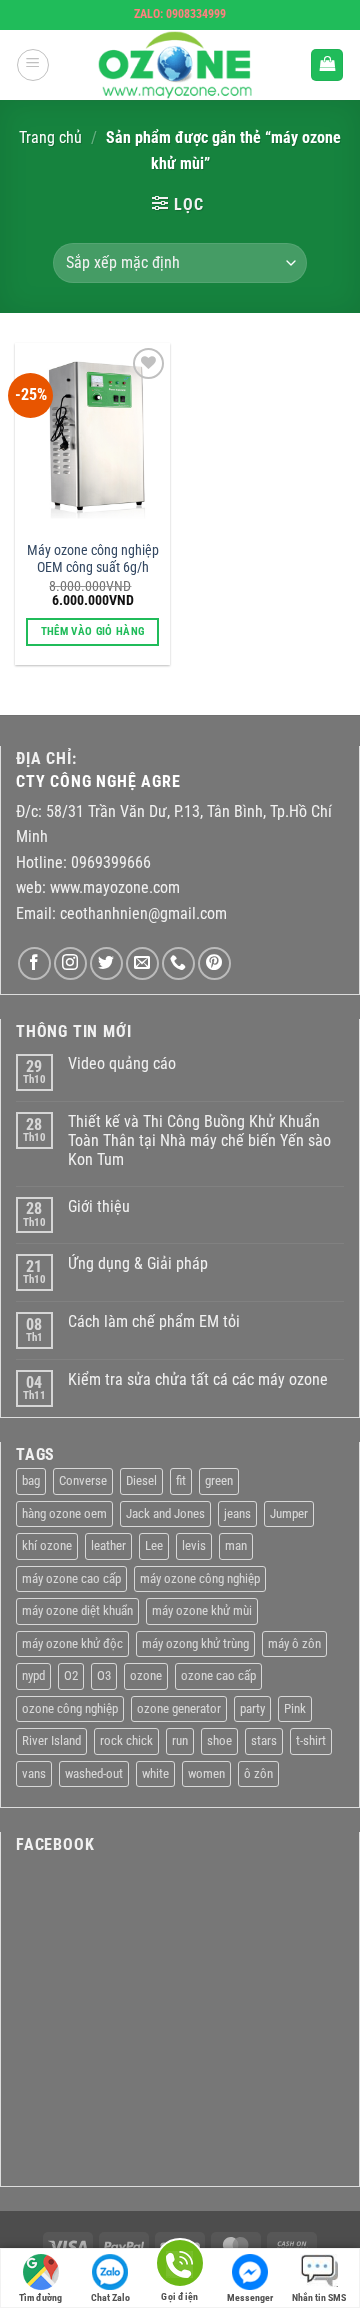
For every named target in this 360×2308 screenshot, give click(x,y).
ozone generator (179, 1708)
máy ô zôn (294, 1643)
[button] (33, 65)
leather (108, 1545)
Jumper (289, 1513)
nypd (33, 1675)
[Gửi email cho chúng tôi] (142, 963)
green (219, 1480)
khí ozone (47, 1545)
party (252, 1708)
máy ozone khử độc (72, 1643)
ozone (146, 1675)
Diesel (141, 1480)
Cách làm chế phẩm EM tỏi (154, 1321)
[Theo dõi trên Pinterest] (214, 963)
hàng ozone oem (64, 1513)
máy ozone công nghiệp (200, 1578)
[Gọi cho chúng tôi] (178, 963)
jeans (237, 1513)
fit (181, 1480)
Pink (295, 1708)
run (180, 1740)
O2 (71, 1675)
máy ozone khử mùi (202, 1610)
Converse (83, 1480)
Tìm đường (40, 2297)
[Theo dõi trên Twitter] (106, 963)
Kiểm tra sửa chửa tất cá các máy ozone (198, 1379)
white (155, 1773)
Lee (154, 1545)
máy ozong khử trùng (195, 1643)
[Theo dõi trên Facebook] (34, 963)
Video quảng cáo (122, 1063)
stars (264, 1740)
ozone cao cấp (218, 1675)
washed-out (94, 1773)
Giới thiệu (99, 1206)
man (236, 1545)
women (206, 1773)
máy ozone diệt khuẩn (77, 1610)
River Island (51, 1740)
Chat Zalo (110, 2297)
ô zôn (258, 1773)
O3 (104, 1675)
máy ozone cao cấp (71, 1578)
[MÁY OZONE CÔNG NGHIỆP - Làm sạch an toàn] (180, 65)
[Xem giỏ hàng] (327, 65)
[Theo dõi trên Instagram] (70, 963)
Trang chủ (50, 137)
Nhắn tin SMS (319, 2297)
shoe (219, 1740)
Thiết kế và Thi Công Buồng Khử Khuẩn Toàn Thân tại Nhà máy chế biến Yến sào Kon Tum (199, 1140)
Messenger (250, 2297)
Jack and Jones (165, 1513)
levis (194, 1545)
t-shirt (311, 1740)
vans (34, 1773)
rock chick (126, 1740)
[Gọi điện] (180, 2266)
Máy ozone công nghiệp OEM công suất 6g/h (93, 559)
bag (31, 1480)
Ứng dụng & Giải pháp (138, 1263)
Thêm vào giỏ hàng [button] (93, 631)
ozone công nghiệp (70, 1708)
